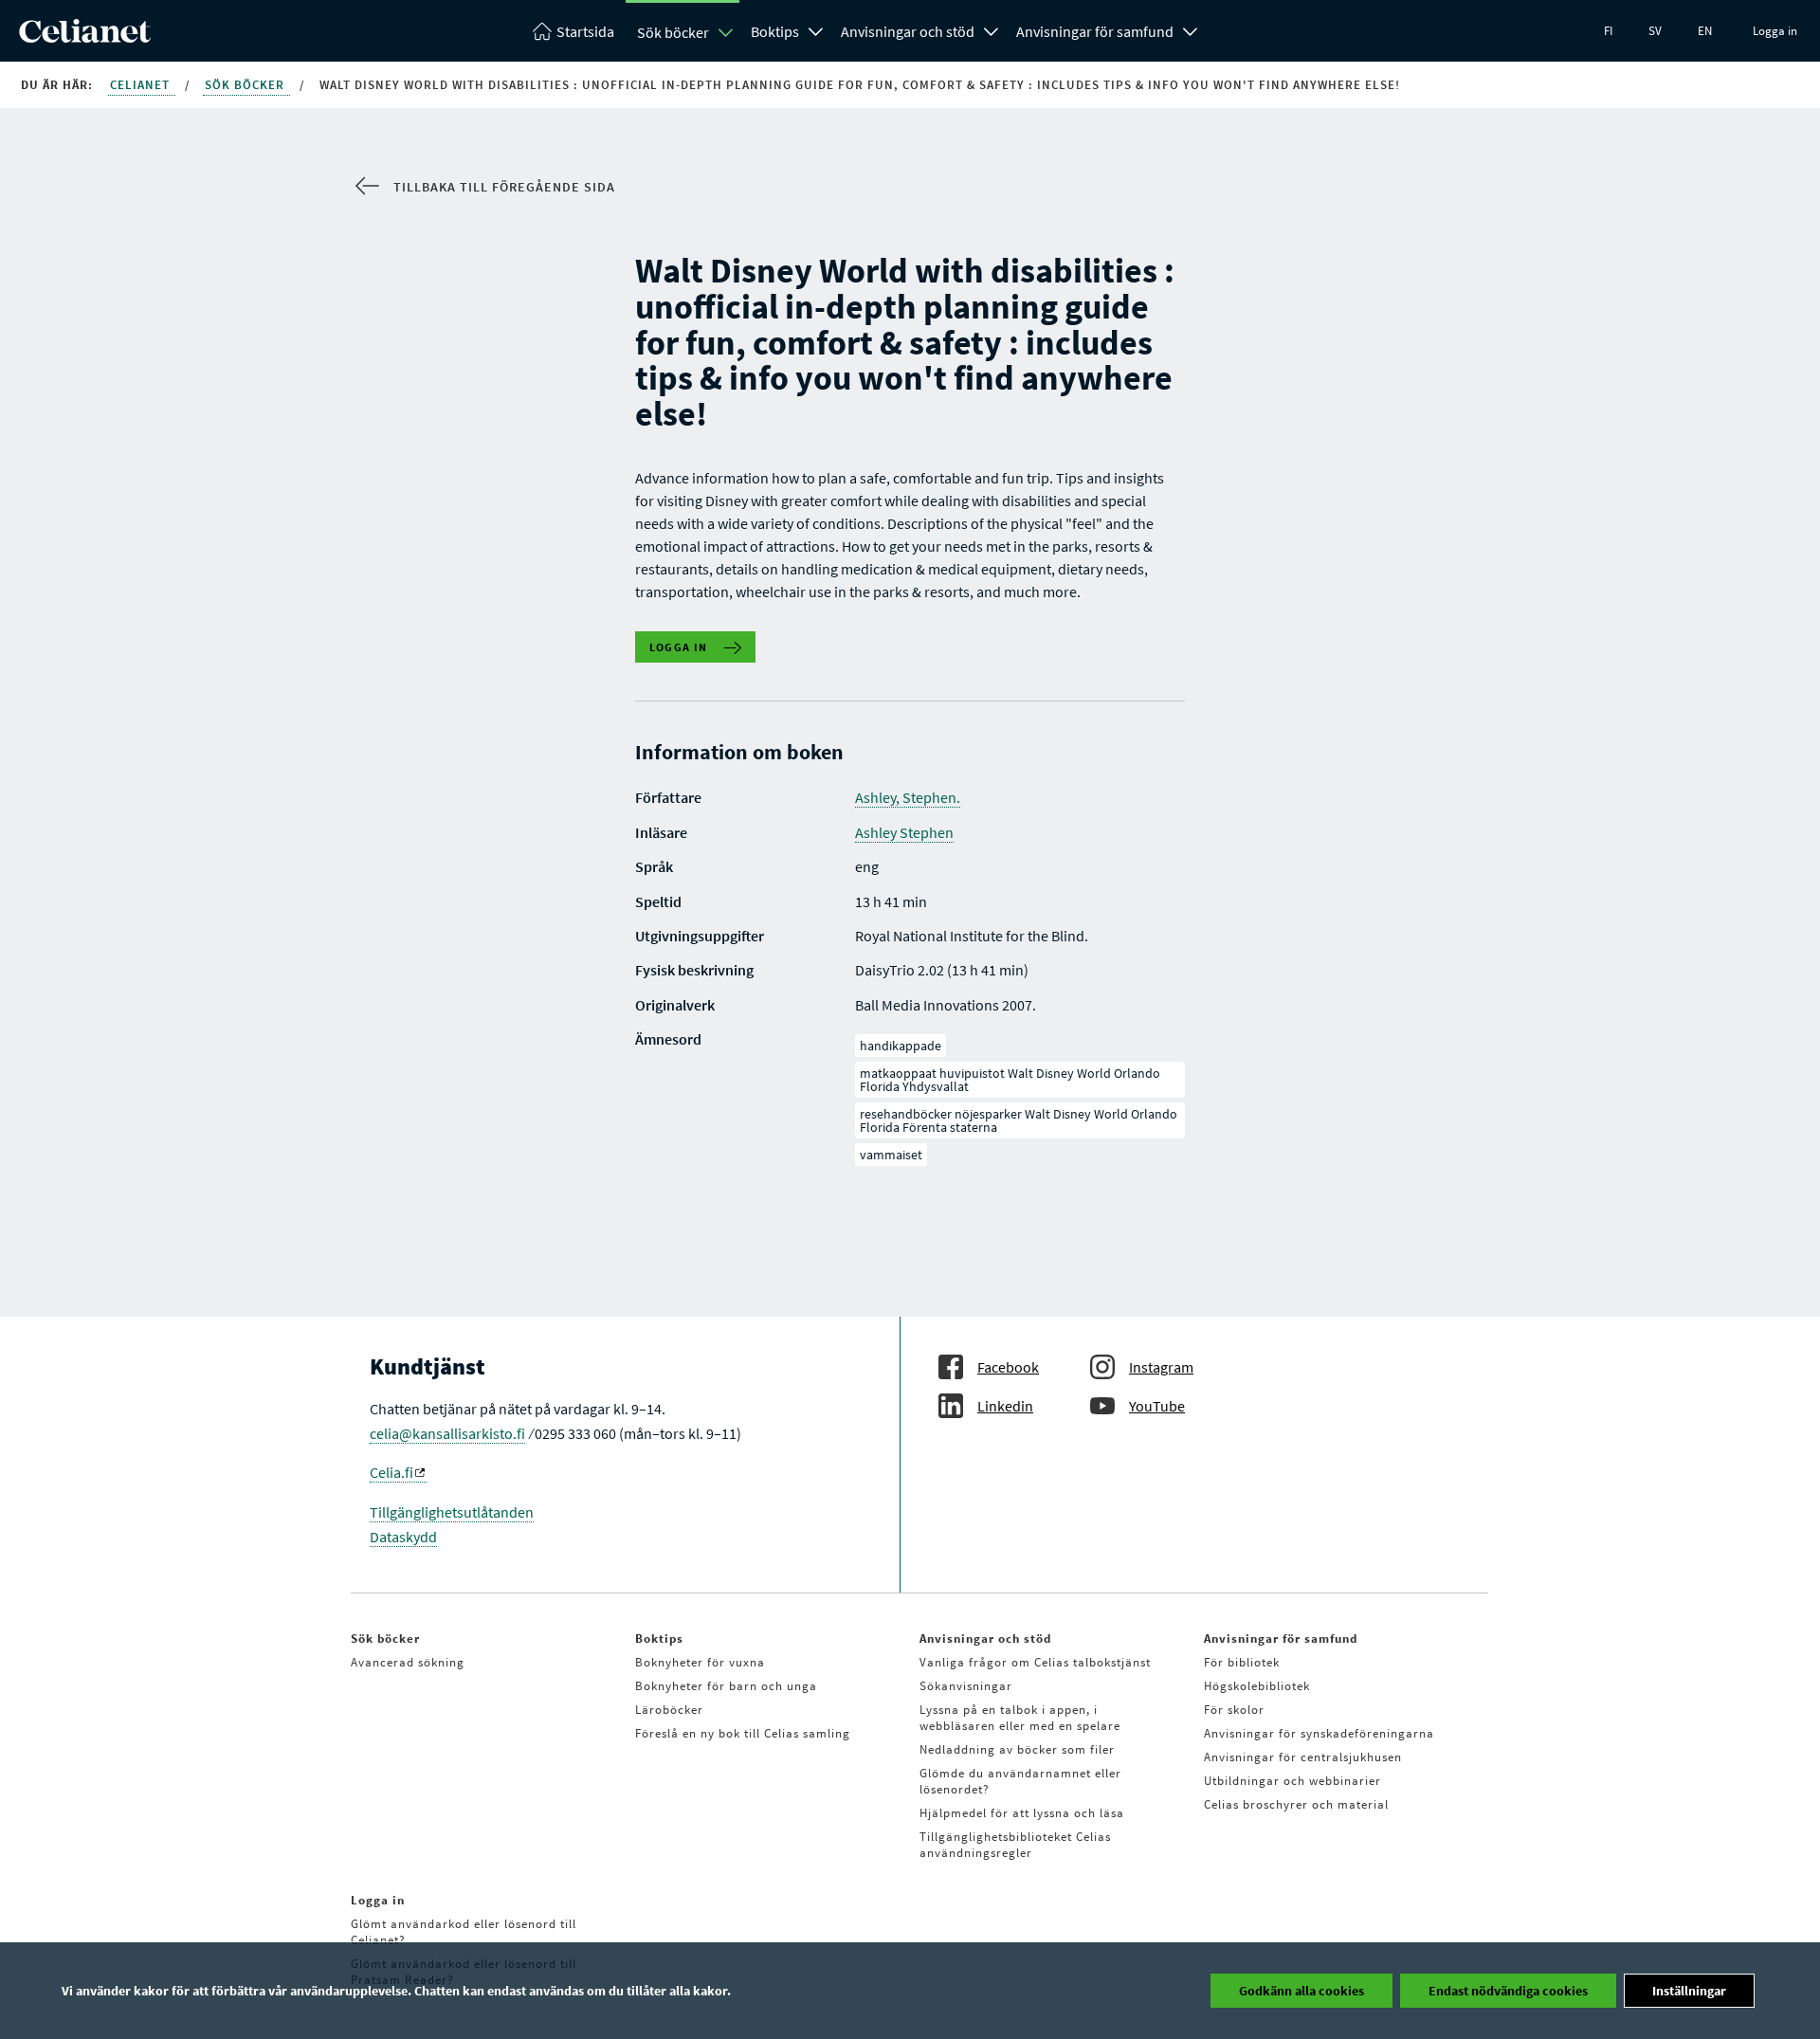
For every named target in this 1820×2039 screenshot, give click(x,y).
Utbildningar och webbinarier (1292, 1781)
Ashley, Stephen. (908, 797)
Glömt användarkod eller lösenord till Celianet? (464, 1932)
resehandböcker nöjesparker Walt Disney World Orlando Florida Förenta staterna (1019, 1120)
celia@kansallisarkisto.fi (447, 1433)
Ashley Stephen (904, 832)
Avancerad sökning (408, 1662)
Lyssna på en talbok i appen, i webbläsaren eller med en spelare (1020, 1718)
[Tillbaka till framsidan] (85, 37)
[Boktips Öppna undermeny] (816, 29)
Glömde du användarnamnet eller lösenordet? (1020, 1781)
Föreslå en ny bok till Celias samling (743, 1733)
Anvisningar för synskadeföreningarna (1319, 1733)
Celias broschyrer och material (1296, 1804)
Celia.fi (391, 1472)
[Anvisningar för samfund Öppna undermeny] (1191, 29)
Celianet (142, 85)
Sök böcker (673, 32)
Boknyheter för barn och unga (726, 1686)
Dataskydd (403, 1537)
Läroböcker (669, 1710)
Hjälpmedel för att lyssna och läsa (1022, 1813)
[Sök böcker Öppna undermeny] (726, 32)
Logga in (1775, 31)
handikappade (901, 1046)
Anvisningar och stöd (908, 31)
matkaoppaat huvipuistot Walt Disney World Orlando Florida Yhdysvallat (1010, 1080)
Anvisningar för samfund (1095, 31)
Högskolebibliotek (1257, 1686)
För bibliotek (1242, 1662)
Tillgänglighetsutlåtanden (452, 1512)
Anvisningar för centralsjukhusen (1303, 1757)
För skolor (1234, 1710)
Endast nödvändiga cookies (1508, 1991)
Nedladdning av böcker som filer (1017, 1749)
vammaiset (891, 1155)
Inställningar (1689, 1991)
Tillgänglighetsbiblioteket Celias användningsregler (1015, 1845)
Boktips (775, 31)
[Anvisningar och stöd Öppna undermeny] (992, 29)
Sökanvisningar (966, 1686)
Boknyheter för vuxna (700, 1662)
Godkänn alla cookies (1301, 1991)
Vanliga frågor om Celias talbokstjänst (1035, 1662)
